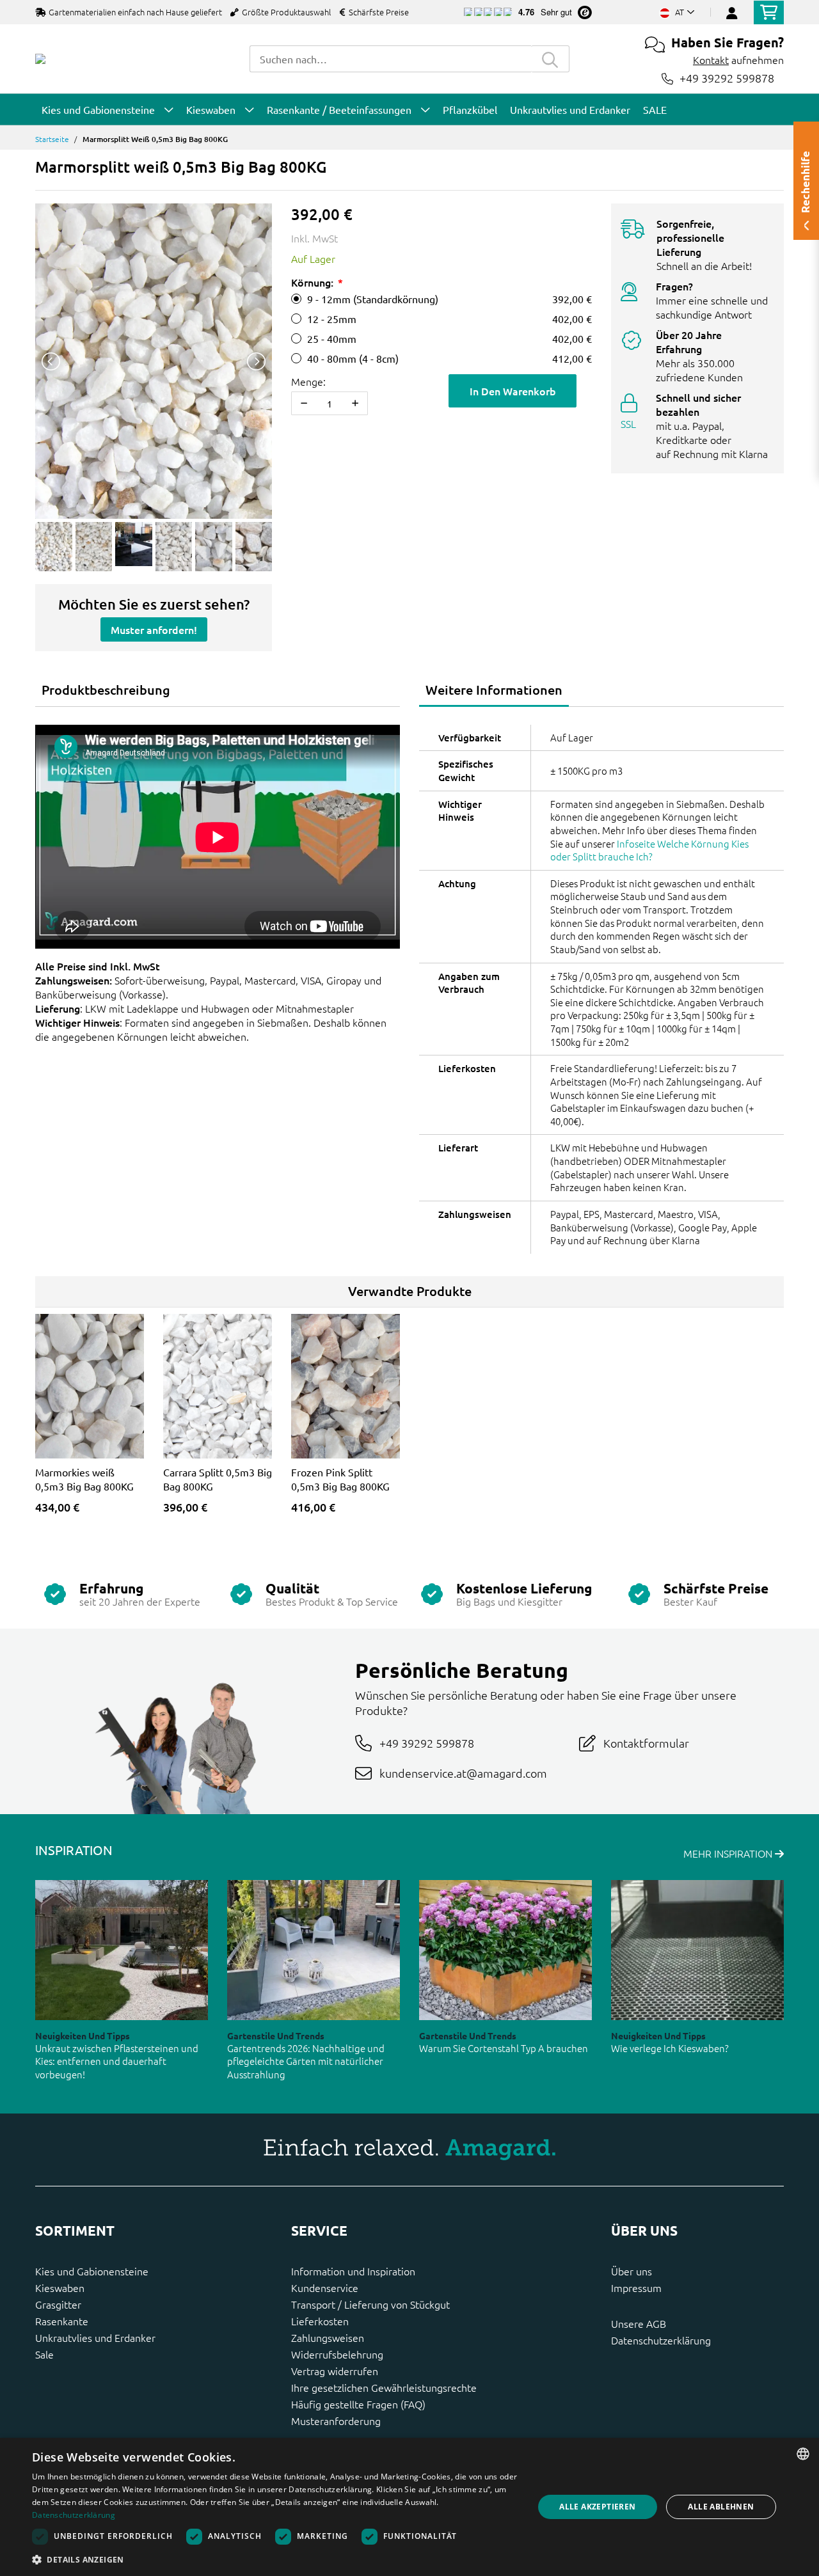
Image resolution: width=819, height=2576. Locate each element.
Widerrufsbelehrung (337, 2354)
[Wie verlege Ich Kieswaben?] (697, 1950)
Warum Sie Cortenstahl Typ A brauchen (504, 2048)
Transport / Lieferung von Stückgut (370, 2304)
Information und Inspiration (353, 2271)
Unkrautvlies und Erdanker (95, 2337)
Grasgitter (58, 2304)
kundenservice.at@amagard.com (463, 1773)
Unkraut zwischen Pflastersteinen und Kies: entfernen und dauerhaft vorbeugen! (117, 2061)
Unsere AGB (639, 2323)
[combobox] (390, 59)
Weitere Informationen (494, 690)
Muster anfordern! (154, 629)
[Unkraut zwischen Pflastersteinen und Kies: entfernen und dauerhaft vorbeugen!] (122, 1950)
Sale (44, 2354)
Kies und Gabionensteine (92, 2271)
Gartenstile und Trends (276, 2035)
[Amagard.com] (40, 59)
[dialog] (409, 2507)
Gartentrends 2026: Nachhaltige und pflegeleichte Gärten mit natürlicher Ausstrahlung (306, 2061)
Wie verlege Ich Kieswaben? (670, 2048)
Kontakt (711, 59)
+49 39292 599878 (727, 78)
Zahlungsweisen (328, 2337)
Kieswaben (60, 2288)
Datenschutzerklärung (661, 2340)
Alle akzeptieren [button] (597, 2507)
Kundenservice (325, 2288)
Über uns (632, 2271)
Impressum (636, 2288)
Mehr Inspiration (729, 1853)
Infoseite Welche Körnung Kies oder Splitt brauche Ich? (649, 850)
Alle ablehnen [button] (721, 2507)
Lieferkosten (320, 2321)
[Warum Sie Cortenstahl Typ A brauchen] (505, 1950)
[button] (275, 2559)
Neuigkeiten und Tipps (83, 2035)
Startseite (52, 139)
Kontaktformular (646, 1743)
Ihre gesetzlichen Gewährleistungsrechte (384, 2387)
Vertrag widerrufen (335, 2371)
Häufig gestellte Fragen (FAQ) (358, 2404)
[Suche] (550, 59)
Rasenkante (62, 2321)
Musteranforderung (336, 2421)
